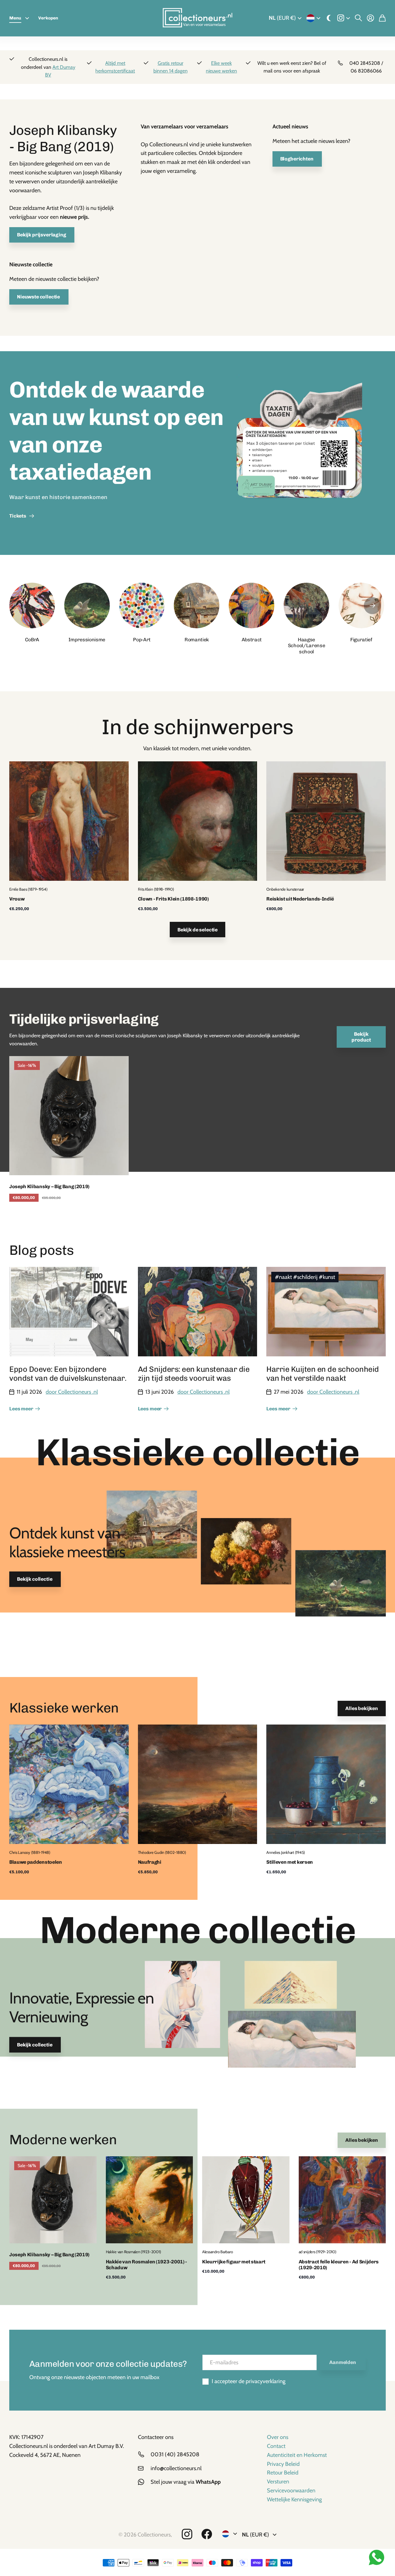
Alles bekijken (362, 1708)
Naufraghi (150, 1862)
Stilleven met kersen (290, 1862)
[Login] (370, 18)
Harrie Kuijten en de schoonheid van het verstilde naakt (323, 1374)
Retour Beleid (283, 2473)
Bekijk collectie (35, 1579)
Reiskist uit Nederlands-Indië (300, 899)
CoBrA (32, 640)
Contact (276, 2446)
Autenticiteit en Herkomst (297, 2455)
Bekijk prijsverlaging (42, 235)
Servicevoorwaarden (291, 2491)
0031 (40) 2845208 (175, 2454)
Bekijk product (361, 1037)
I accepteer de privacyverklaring (249, 2381)
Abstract (252, 640)
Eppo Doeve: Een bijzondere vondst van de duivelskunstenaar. (68, 1374)
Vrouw (17, 899)
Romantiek (197, 640)
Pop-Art (142, 640)
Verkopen (48, 18)
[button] (372, 606)
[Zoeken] (358, 18)
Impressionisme (87, 640)
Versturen (278, 2482)
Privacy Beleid (283, 2464)
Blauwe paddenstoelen (36, 1862)
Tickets (19, 516)
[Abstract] (252, 606)
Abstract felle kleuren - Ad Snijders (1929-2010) (339, 2265)
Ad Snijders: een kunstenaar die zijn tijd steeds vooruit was (194, 1374)
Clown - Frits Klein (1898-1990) (173, 899)
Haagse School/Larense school (307, 645)
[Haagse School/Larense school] (306, 606)
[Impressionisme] (87, 606)
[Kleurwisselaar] (329, 18)
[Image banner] (299, 453)
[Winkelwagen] (382, 18)
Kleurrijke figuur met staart (234, 2262)
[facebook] (207, 2534)
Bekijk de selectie (197, 930)
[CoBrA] (32, 606)
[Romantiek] (197, 606)
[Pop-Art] (142, 606)
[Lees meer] (344, 18)
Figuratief (361, 640)
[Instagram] (187, 2534)
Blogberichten (297, 159)
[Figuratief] (361, 606)
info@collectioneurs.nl (176, 2468)
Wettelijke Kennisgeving (294, 2499)
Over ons (278, 2437)
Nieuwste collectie (39, 297)
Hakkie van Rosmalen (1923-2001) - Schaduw (146, 2265)
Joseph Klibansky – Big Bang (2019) (49, 1186)
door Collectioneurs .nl (72, 1392)
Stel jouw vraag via (186, 2482)
